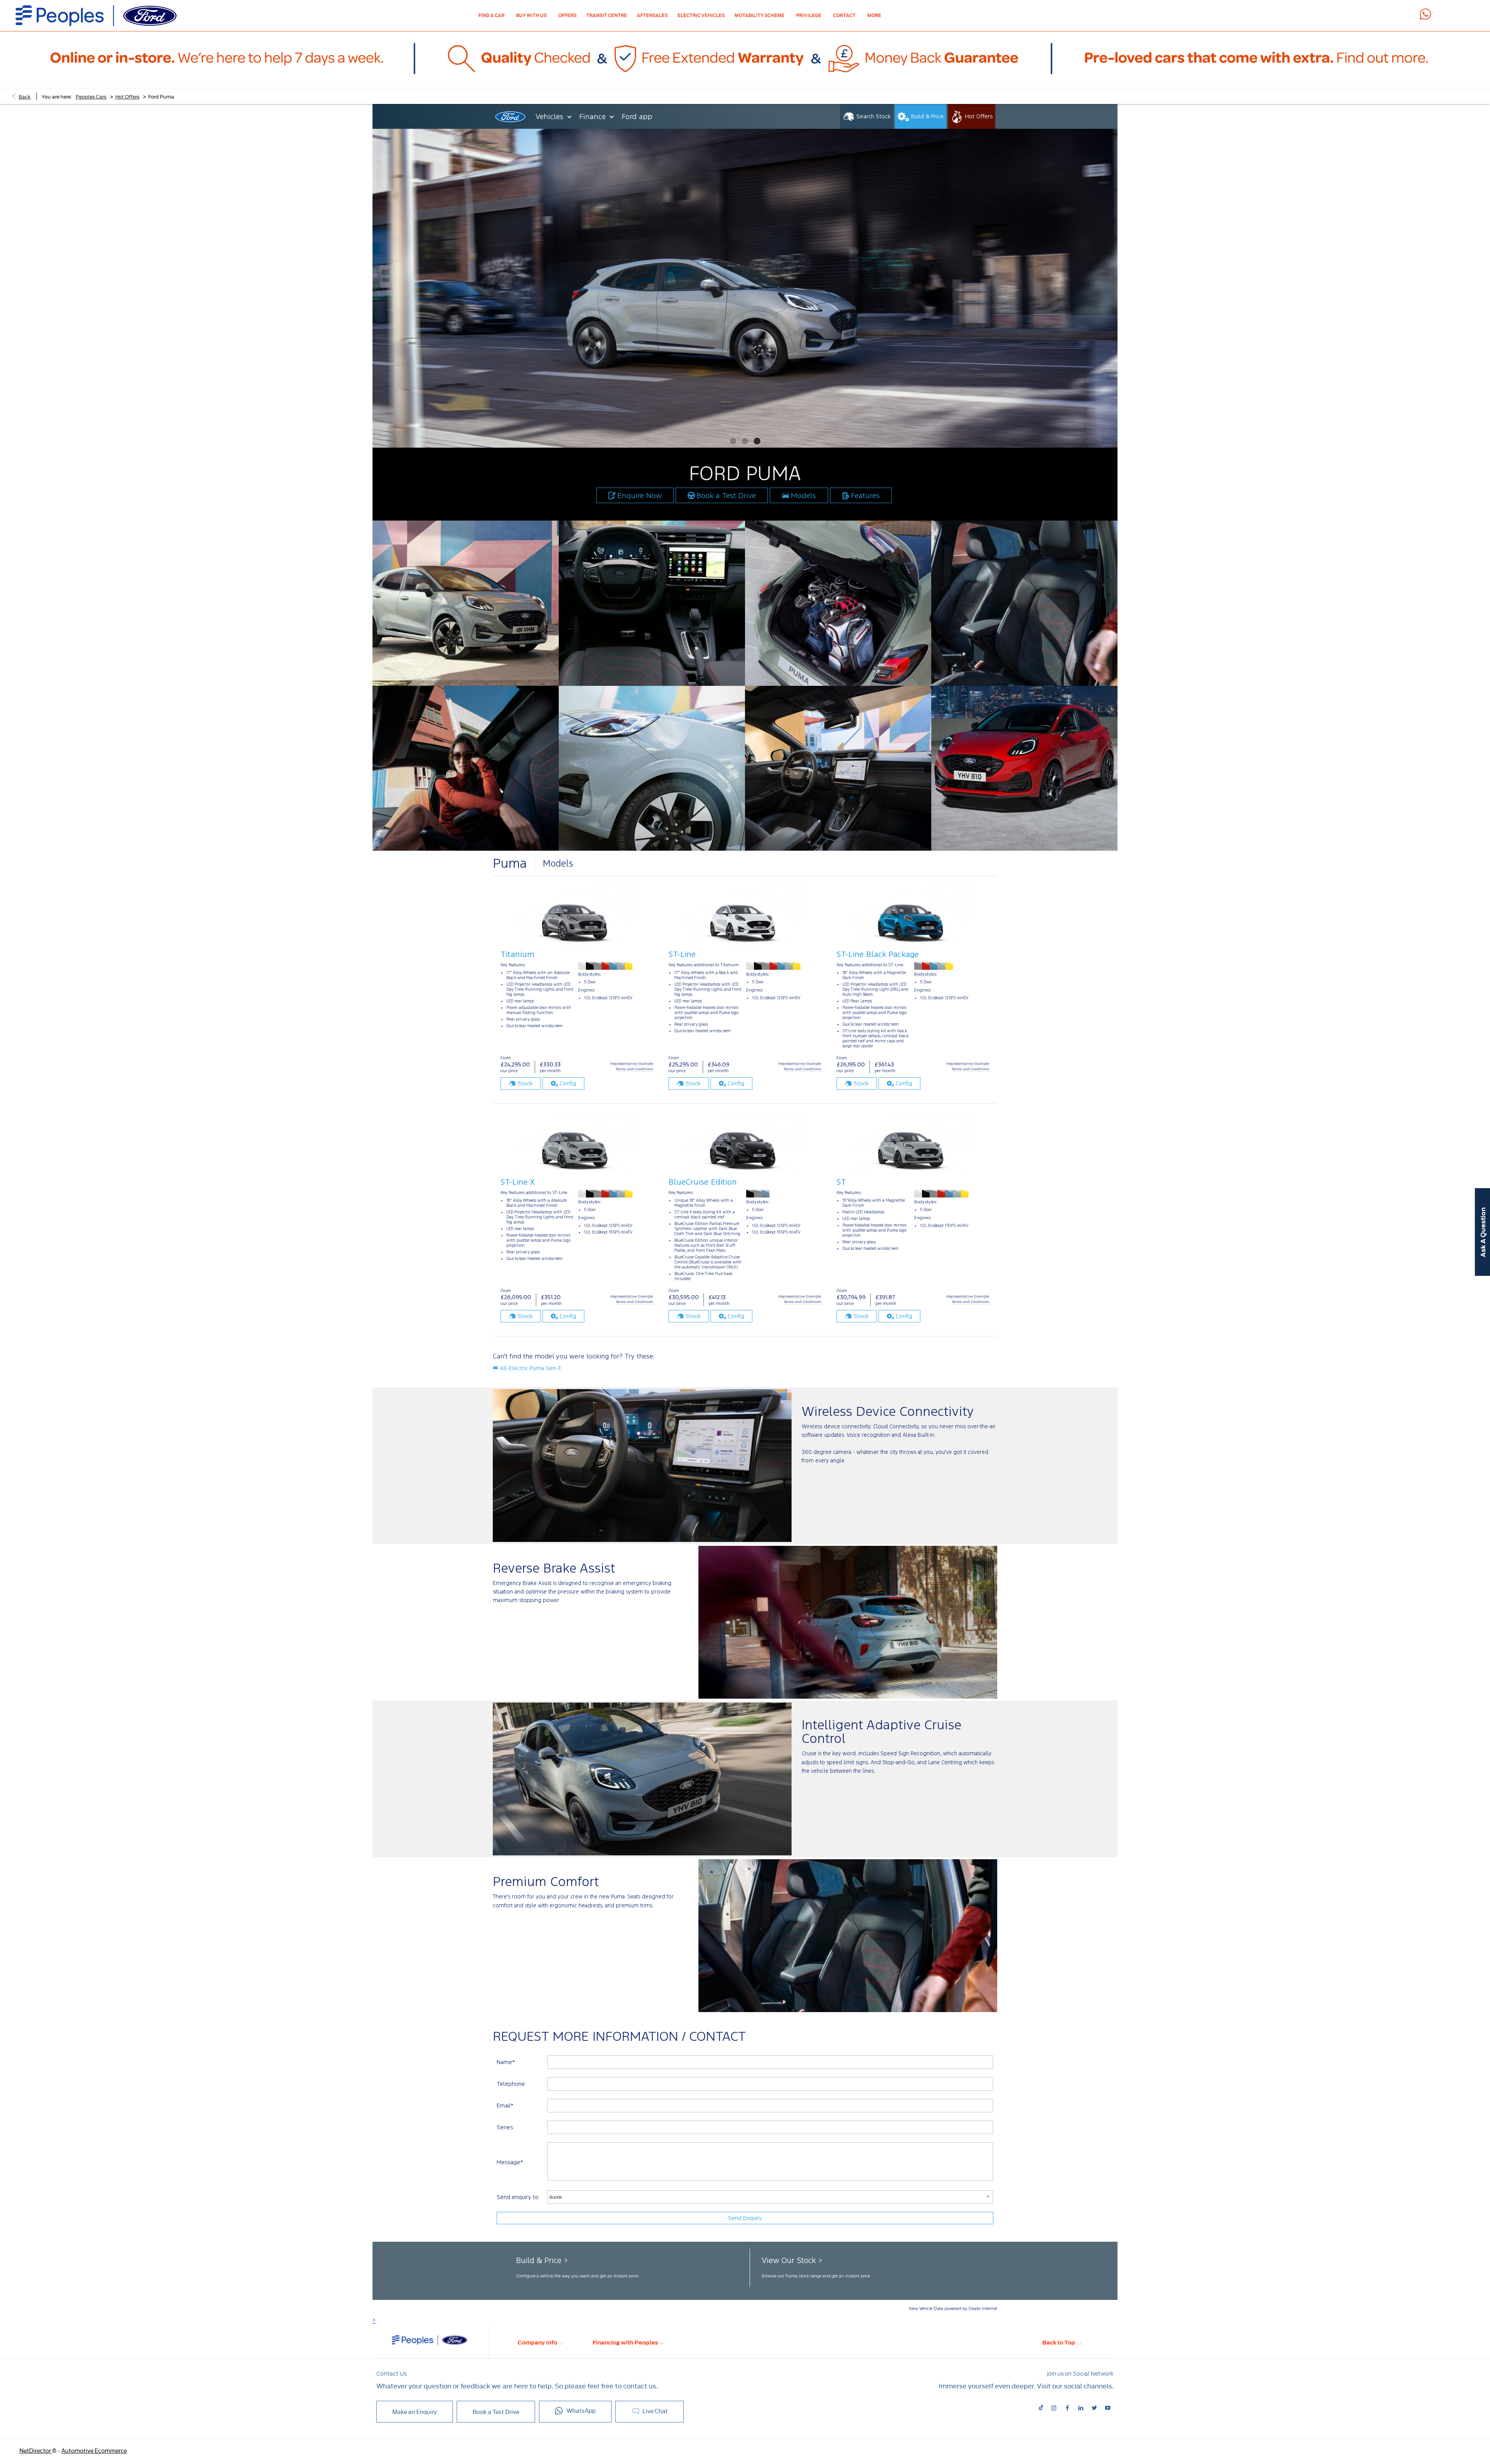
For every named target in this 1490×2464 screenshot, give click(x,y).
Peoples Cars (91, 96)
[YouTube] (1108, 2407)
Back (25, 96)
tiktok (1042, 2408)
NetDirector (36, 2450)
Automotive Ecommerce (94, 2450)
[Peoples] (96, 16)
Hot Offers (127, 96)
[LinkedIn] (1081, 2407)
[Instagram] (1054, 2407)
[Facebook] (1067, 2407)
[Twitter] (1094, 2407)
